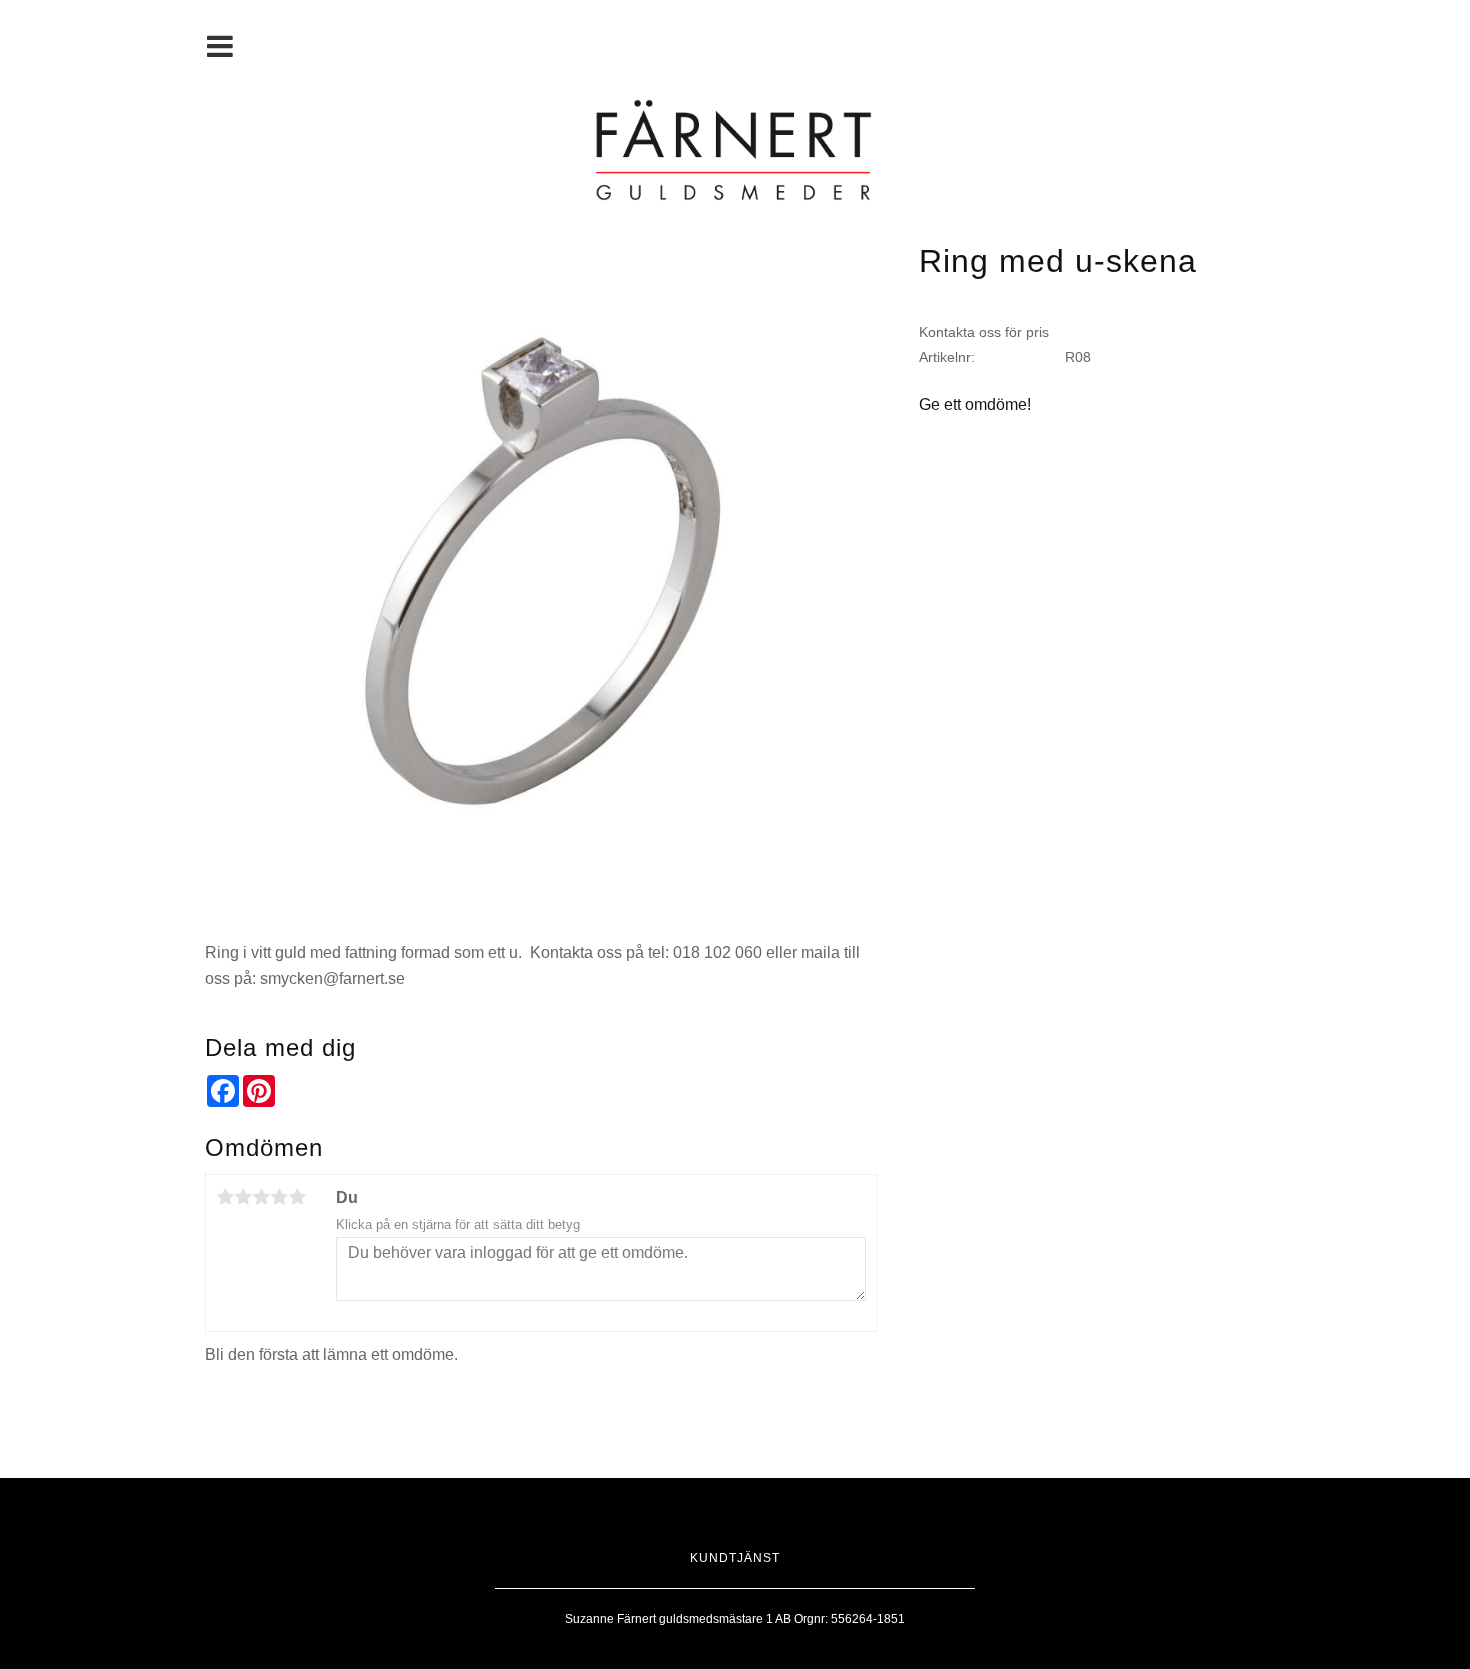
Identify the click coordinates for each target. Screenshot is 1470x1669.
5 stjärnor (297, 1197)
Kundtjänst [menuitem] (735, 1558)
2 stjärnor (243, 1197)
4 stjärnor (279, 1197)
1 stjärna (225, 1197)
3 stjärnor (261, 1197)
